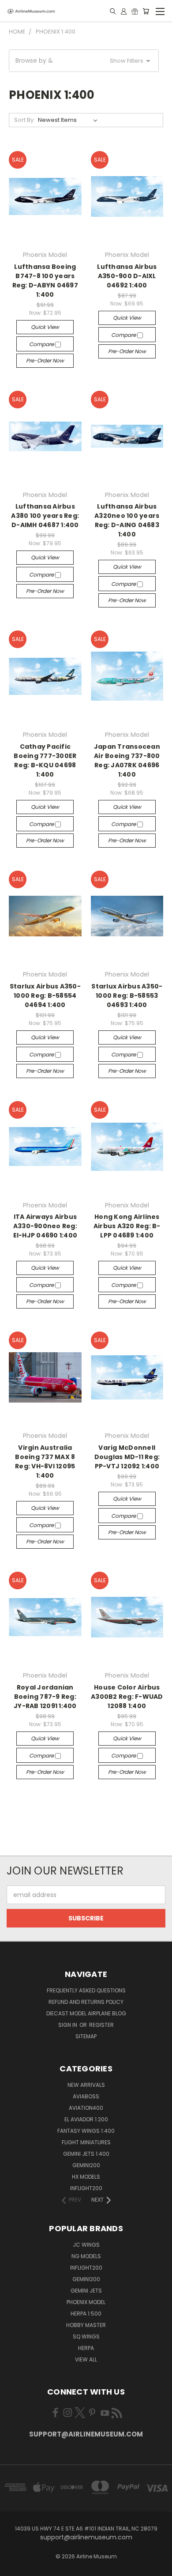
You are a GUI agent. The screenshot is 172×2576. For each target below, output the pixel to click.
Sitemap (86, 2036)
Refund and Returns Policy (86, 2002)
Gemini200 (86, 2279)
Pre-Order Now (45, 360)
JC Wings (86, 2245)
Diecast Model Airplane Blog (86, 2013)
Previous (14, 2567)
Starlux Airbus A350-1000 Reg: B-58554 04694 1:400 (45, 996)
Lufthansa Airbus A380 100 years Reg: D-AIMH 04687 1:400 (45, 516)
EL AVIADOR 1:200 (86, 2119)
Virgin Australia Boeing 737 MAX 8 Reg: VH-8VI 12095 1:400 (45, 1461)
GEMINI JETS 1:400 (86, 2154)
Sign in (68, 2025)
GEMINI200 (86, 2165)
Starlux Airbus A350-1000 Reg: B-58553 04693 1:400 (127, 996)
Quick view (45, 327)
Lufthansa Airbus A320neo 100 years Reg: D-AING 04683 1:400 (127, 520)
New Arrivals (86, 2085)
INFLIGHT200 (86, 2188)
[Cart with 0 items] (146, 11)
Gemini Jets (86, 2291)
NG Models (86, 2256)
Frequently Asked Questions (86, 1990)
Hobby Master (86, 2325)
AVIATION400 (86, 2108)
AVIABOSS (86, 2096)
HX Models (86, 2177)
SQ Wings (86, 2337)
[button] (84, 61)
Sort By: (24, 120)
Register (101, 2025)
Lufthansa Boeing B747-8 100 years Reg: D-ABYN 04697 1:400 (45, 281)
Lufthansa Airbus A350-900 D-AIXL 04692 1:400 (127, 276)
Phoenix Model (86, 2302)
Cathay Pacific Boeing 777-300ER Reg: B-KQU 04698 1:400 (45, 760)
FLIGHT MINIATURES (86, 2142)
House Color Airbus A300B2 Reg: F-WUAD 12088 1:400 (127, 1697)
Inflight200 (86, 2268)
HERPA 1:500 (86, 2314)
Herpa (86, 2348)
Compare (42, 344)
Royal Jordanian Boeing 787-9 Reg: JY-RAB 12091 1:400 (45, 1697)
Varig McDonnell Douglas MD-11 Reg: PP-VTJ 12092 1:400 (127, 1457)
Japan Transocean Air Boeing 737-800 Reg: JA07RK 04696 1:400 (127, 760)
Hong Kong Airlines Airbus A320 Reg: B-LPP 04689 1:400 (127, 1226)
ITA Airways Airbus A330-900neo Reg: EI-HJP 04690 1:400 (45, 1226)
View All (86, 2359)
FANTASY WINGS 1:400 (86, 2131)
